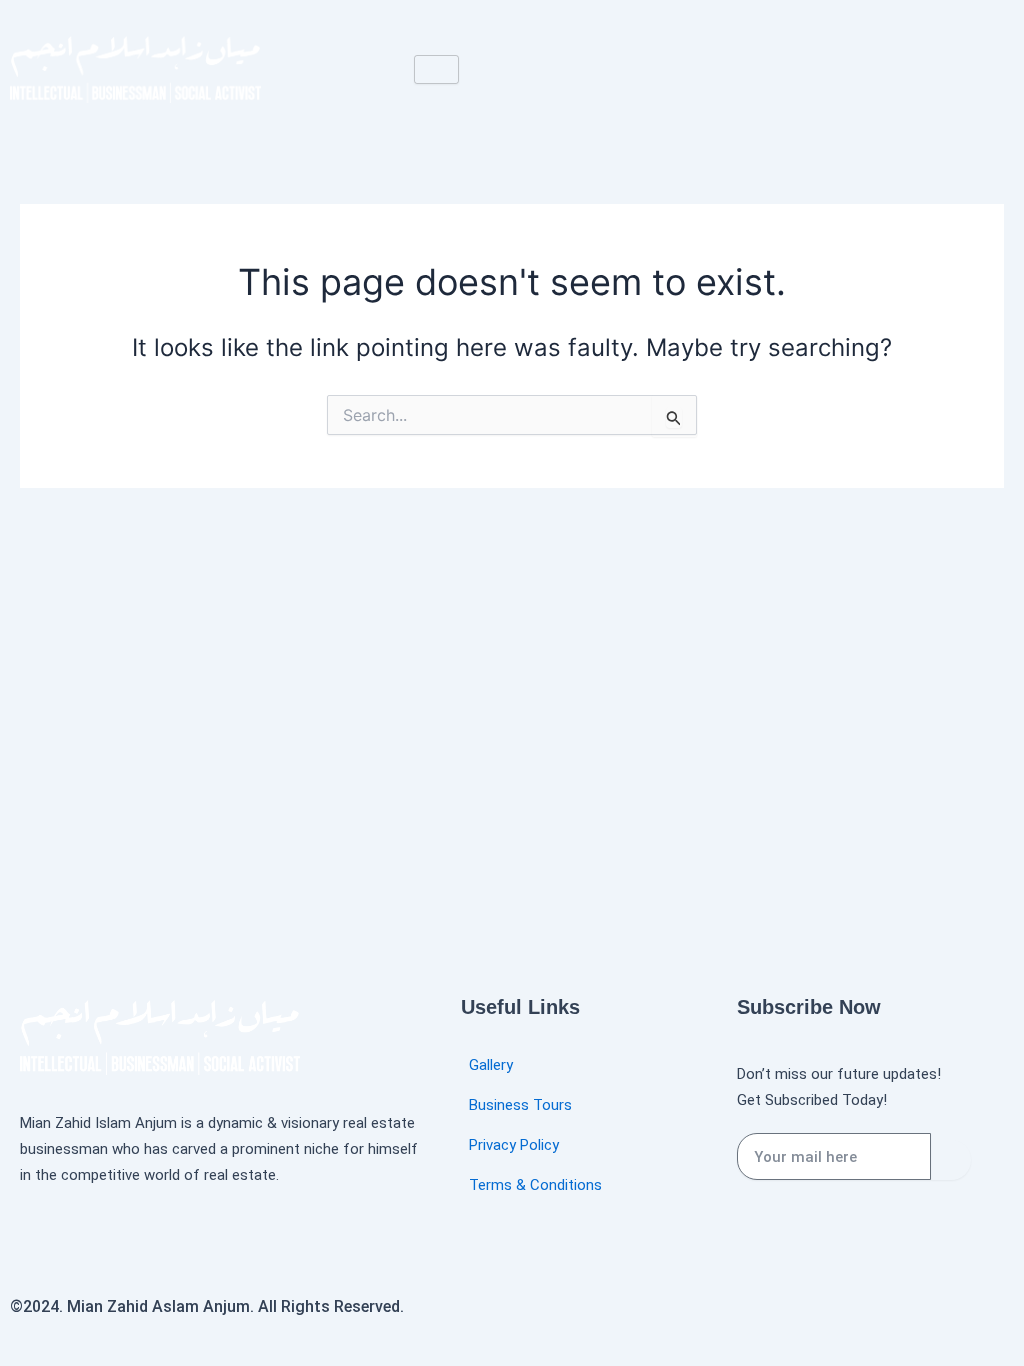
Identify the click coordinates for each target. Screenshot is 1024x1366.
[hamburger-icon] (436, 69)
